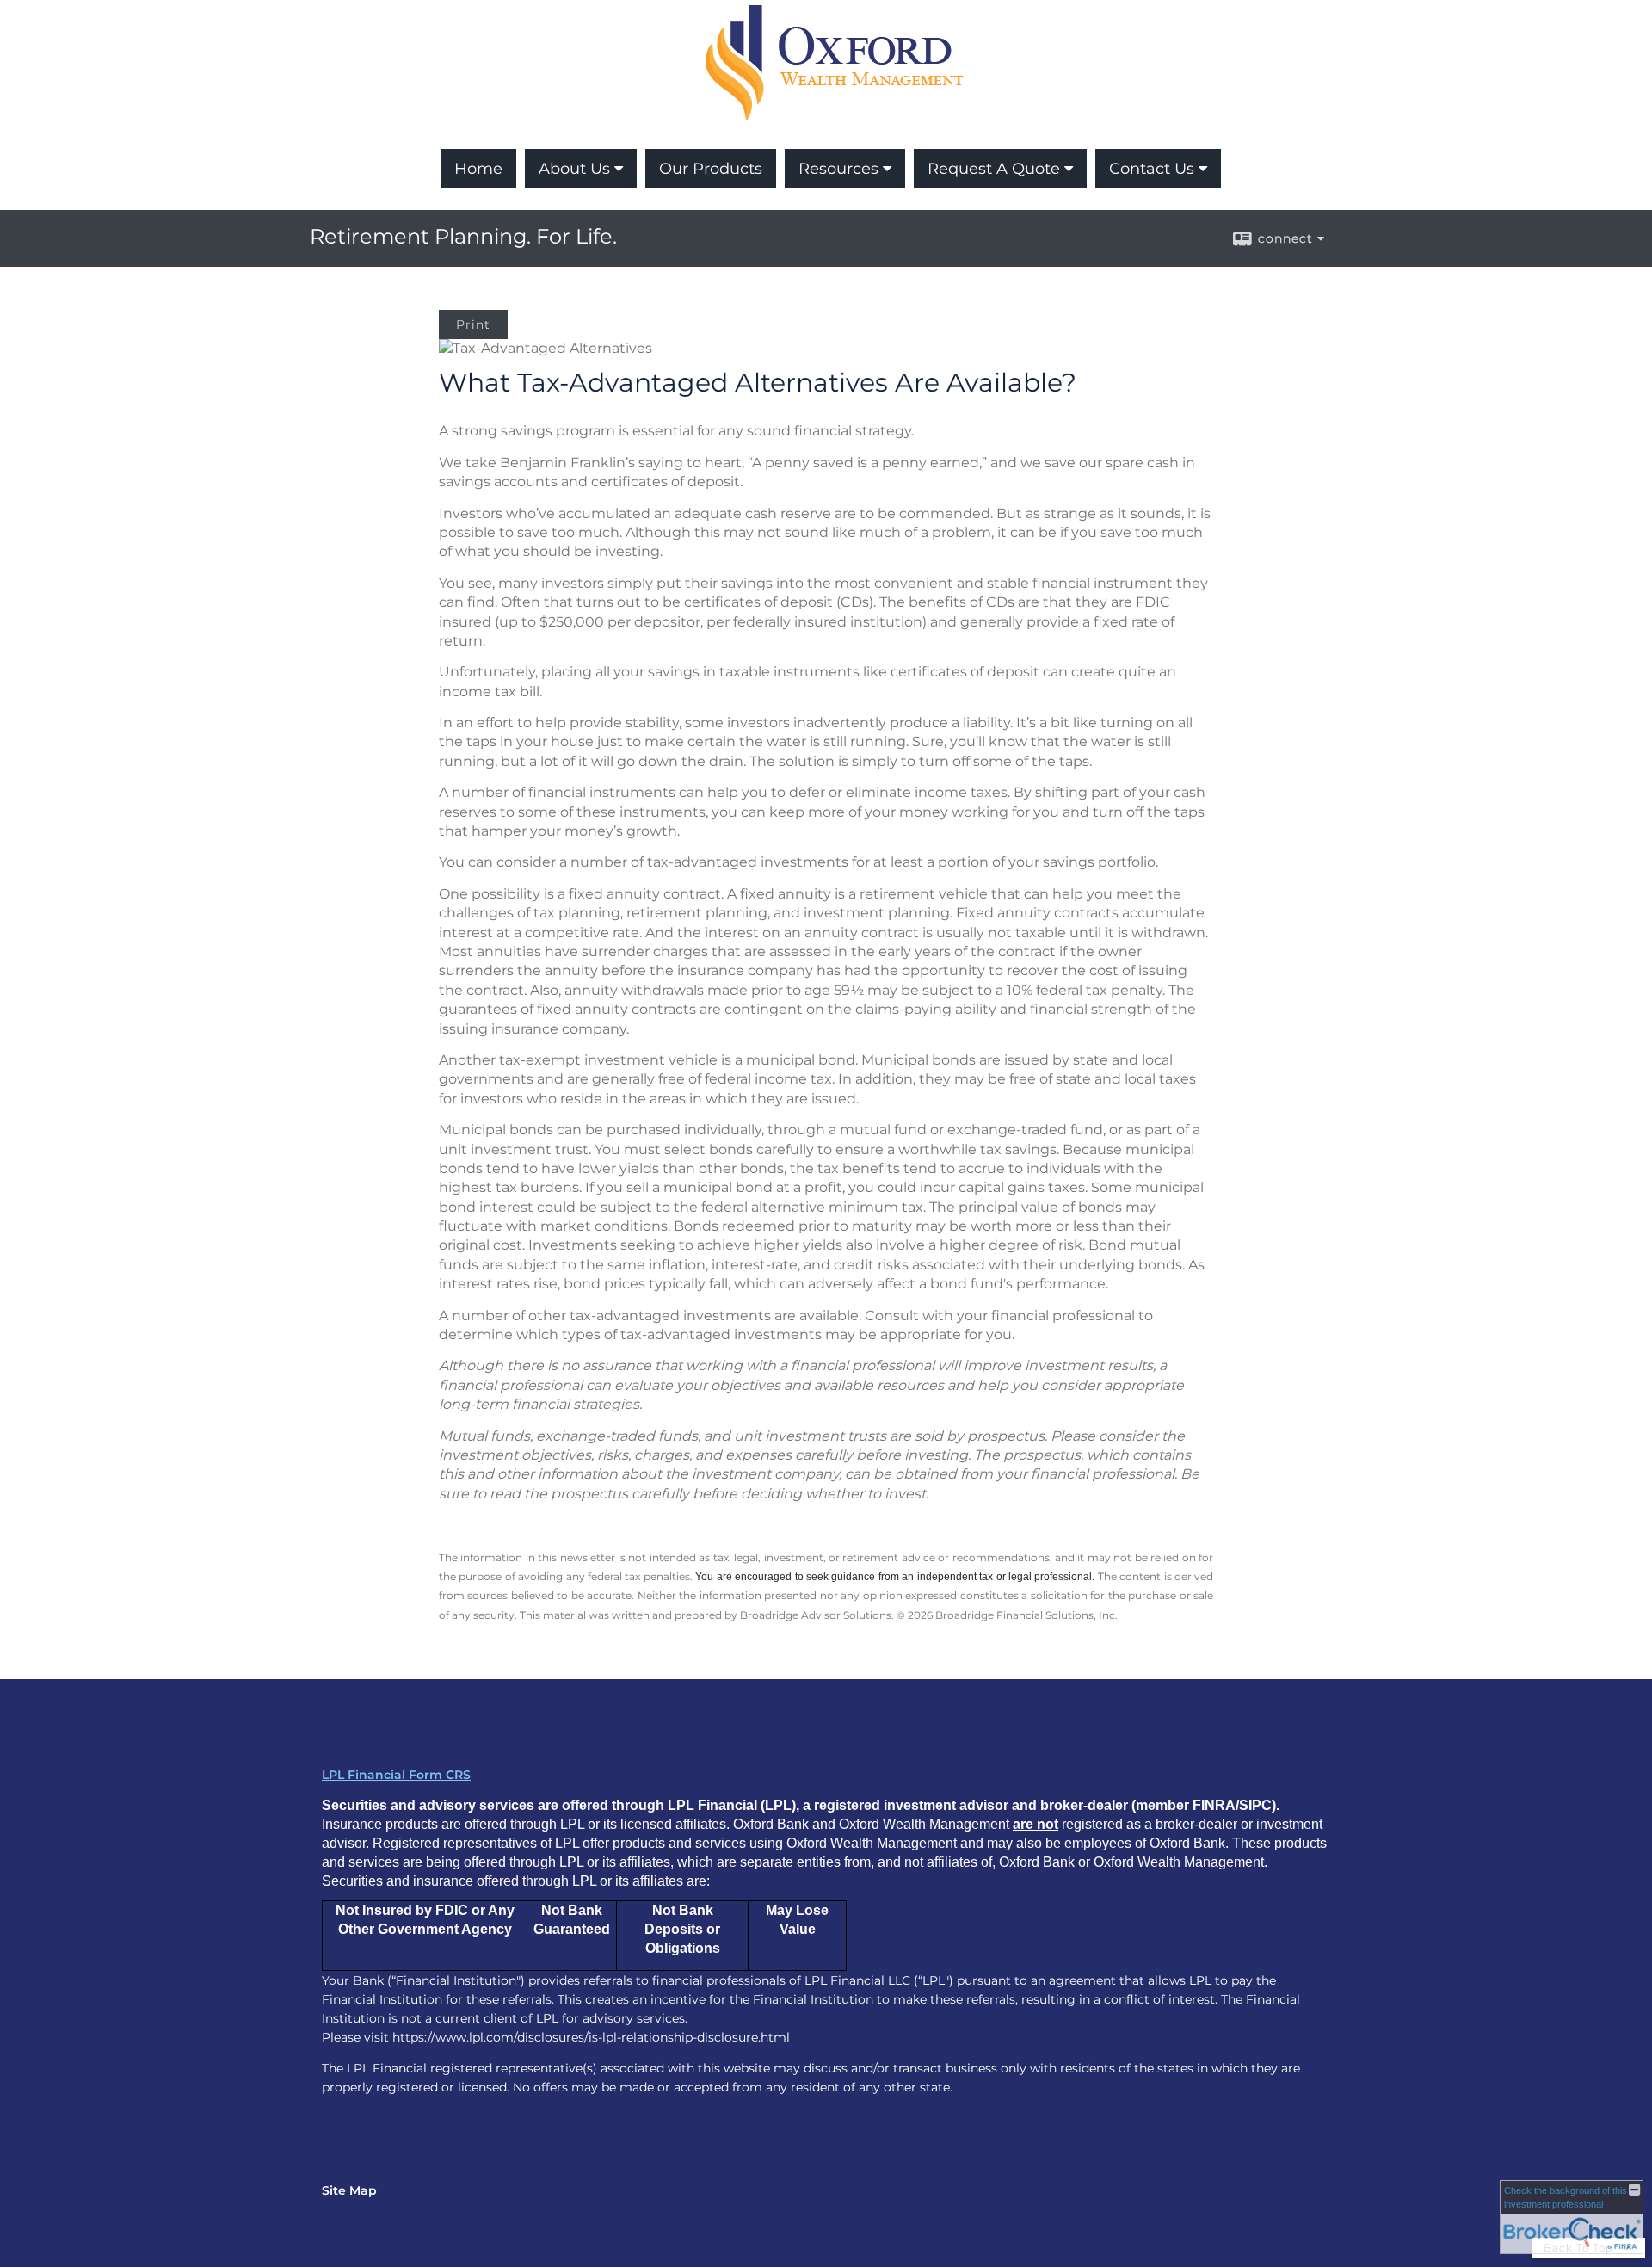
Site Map (349, 2190)
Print (473, 324)
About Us (574, 169)
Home (478, 169)
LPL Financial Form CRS (396, 1775)
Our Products (711, 169)
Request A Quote (994, 169)
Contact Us (1152, 169)
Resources (838, 169)
